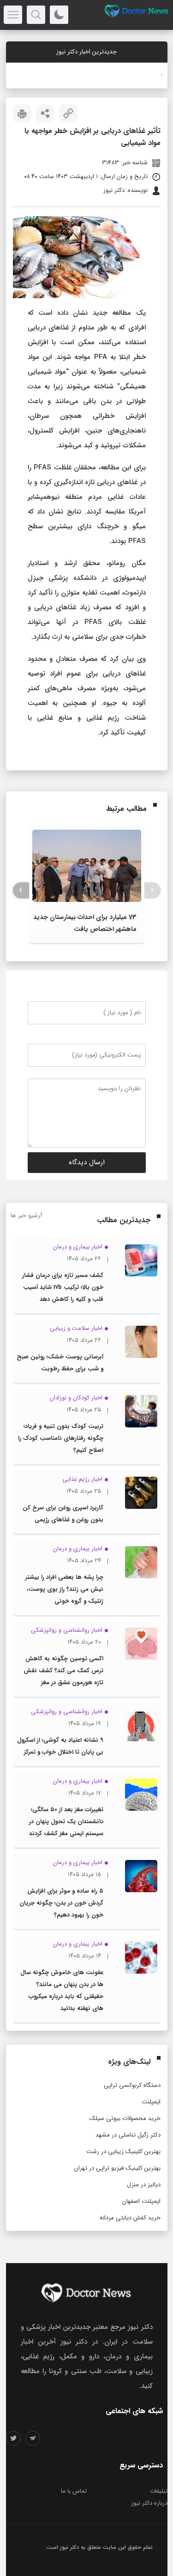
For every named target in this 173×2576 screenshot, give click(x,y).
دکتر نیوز (69, 2547)
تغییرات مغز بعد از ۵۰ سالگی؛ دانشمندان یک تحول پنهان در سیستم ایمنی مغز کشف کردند (66, 1822)
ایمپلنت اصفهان (141, 2201)
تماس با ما (74, 2491)
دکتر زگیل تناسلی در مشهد (128, 2135)
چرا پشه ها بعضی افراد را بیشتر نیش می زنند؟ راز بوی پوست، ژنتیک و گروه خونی (64, 1589)
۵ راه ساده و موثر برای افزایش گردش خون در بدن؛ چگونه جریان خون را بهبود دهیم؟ (61, 1903)
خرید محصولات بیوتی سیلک (125, 2118)
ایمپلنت (151, 2102)
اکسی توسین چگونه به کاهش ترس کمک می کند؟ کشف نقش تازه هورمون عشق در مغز (63, 1671)
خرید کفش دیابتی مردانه (130, 2218)
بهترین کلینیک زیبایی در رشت (123, 2151)
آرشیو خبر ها (26, 1216)
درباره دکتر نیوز (149, 2503)
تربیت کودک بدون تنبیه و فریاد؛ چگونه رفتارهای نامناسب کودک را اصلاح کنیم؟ (61, 1438)
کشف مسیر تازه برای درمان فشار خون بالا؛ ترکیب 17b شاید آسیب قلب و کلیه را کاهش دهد (63, 1287)
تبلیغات (159, 2491)
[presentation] (152, 890)
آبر (160, 75)
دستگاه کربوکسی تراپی (132, 2085)
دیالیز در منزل (144, 2185)
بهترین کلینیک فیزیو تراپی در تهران (117, 2168)
